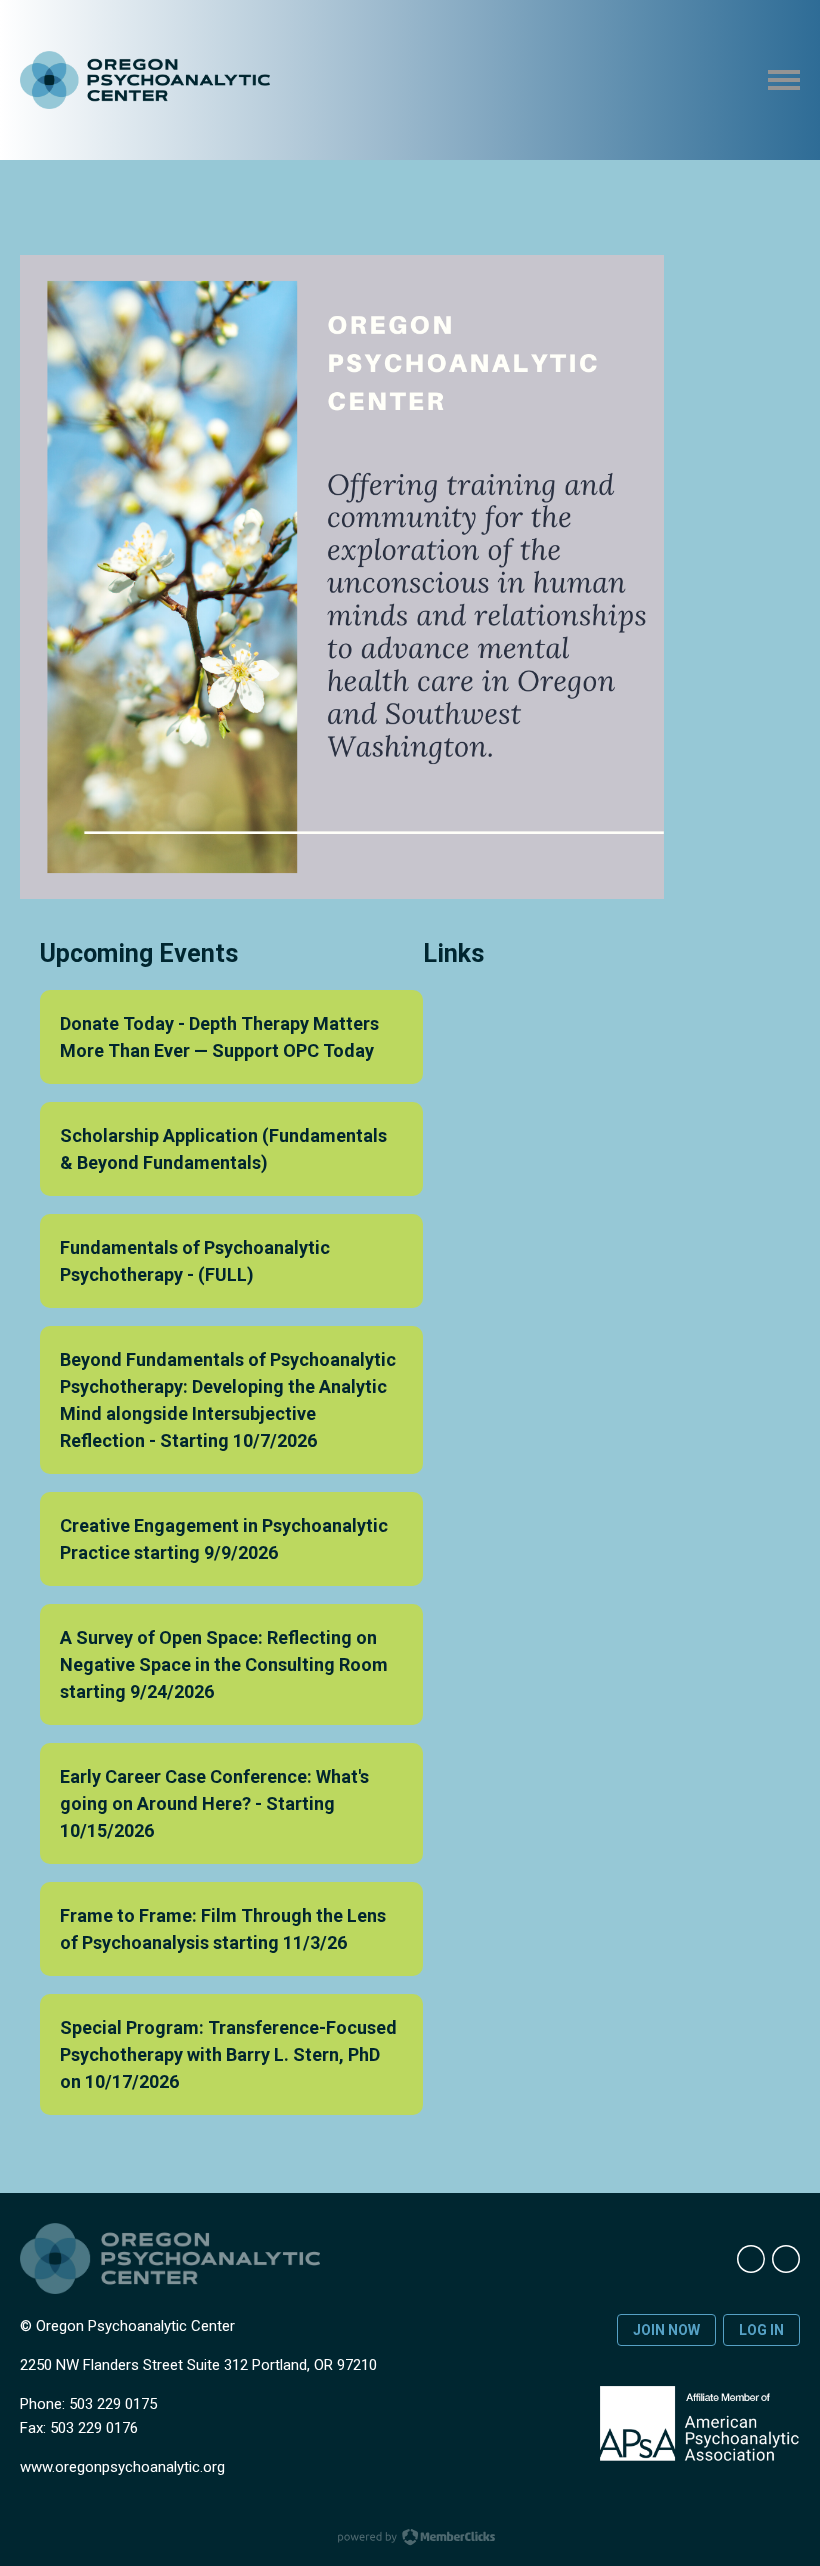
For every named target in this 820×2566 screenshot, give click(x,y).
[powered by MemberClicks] (410, 2539)
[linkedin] (751, 2259)
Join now (666, 2330)
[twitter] (786, 2259)
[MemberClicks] (145, 80)
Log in (761, 2330)
